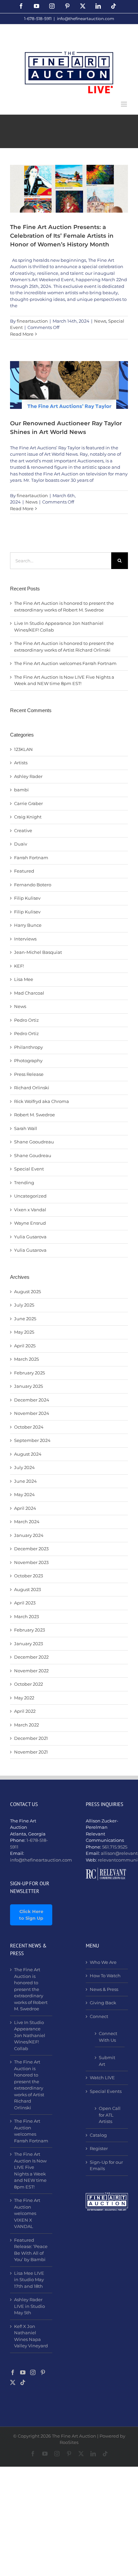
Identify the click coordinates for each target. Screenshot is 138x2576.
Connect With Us (108, 2037)
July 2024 (24, 1467)
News (100, 321)
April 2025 (25, 1346)
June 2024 (25, 1481)
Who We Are (103, 1962)
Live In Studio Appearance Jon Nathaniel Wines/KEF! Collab (30, 2035)
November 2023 (31, 1562)
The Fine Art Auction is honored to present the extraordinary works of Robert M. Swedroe (31, 1989)
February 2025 (29, 1373)
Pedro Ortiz (26, 1020)
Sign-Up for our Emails (106, 2165)
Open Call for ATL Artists (110, 2115)
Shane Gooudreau (34, 1142)
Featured (24, 871)
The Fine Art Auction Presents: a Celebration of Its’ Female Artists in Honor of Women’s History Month (62, 235)
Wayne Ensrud (30, 1223)
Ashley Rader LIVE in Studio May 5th (29, 2306)
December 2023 (31, 1549)
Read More (22, 334)
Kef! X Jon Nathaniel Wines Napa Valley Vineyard (31, 2336)
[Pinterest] (43, 2372)
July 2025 (24, 1305)
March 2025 (26, 1359)
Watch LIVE (102, 2078)
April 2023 (25, 1603)
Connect (99, 2016)
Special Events (106, 2091)
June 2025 (25, 1319)
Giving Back (103, 2003)
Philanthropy (28, 1047)
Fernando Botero (33, 885)
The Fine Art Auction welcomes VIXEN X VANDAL (27, 2213)
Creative (23, 830)
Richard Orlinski (32, 1088)
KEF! (19, 966)
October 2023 (28, 1576)
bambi (21, 790)
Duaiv (21, 844)
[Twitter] (13, 2382)
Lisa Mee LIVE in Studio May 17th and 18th (29, 2280)
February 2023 (29, 1630)
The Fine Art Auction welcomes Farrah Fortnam (65, 663)
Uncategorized (30, 1196)
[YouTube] (23, 2372)
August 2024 (28, 1454)
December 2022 (31, 1657)
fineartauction (32, 321)
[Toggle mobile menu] (124, 104)
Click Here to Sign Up (31, 1915)
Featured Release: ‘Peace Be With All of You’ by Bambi (31, 2250)
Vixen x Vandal (30, 1210)
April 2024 (25, 1508)
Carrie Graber (28, 803)
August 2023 (27, 1589)
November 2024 (32, 1413)
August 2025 (27, 1292)
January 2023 (28, 1644)
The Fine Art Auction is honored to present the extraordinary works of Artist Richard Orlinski (29, 2085)
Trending (24, 1183)
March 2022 (26, 1725)
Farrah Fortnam (31, 858)
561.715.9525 (115, 1847)
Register (99, 2148)
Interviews (25, 939)
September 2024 (32, 1440)
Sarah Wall (26, 1128)
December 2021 (31, 1738)
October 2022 (28, 1684)
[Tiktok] (23, 2382)
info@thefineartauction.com (86, 19)
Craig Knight (28, 817)
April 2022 (25, 1711)
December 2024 (32, 1400)
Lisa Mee (24, 979)
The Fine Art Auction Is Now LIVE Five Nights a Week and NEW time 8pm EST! (30, 2170)
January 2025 (28, 1386)
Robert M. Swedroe (34, 1115)
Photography (28, 1060)
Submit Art (107, 2061)
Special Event (29, 1169)
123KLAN (23, 749)
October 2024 (29, 1427)
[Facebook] (13, 2372)
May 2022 (24, 1698)
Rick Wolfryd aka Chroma (42, 1101)
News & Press (104, 1989)
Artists (21, 763)
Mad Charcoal (29, 993)
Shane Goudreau (33, 1155)
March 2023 (26, 1616)
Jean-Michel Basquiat (38, 952)
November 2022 (31, 1671)
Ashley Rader (28, 776)
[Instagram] (33, 2372)
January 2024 (29, 1535)
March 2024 (27, 1522)
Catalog (98, 2135)
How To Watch (105, 1976)
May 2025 (24, 1332)
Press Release (29, 1074)
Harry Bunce (28, 925)
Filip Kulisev (27, 898)
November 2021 (31, 1752)
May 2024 (24, 1494)
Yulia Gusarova (30, 1237)
